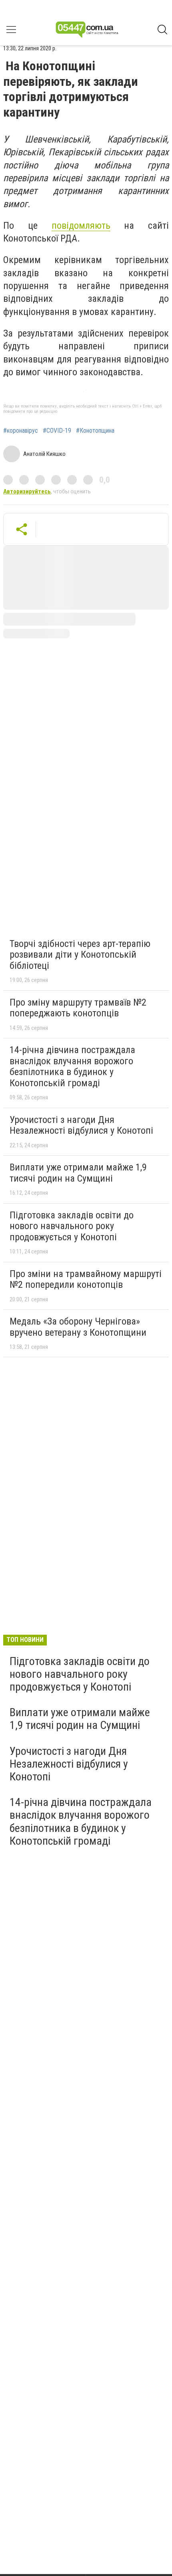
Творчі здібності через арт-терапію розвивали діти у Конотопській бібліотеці (80, 955)
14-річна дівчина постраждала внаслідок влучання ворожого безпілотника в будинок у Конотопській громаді (72, 1066)
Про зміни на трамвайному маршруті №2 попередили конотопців (86, 1279)
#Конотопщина (95, 431)
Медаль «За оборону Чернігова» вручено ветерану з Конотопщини (78, 1327)
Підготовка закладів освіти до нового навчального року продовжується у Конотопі (72, 1226)
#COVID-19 (57, 431)
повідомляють (81, 226)
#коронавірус (21, 431)
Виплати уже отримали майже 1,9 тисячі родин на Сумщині (78, 1173)
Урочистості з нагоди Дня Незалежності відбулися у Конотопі (81, 1125)
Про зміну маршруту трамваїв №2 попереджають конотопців (78, 1008)
